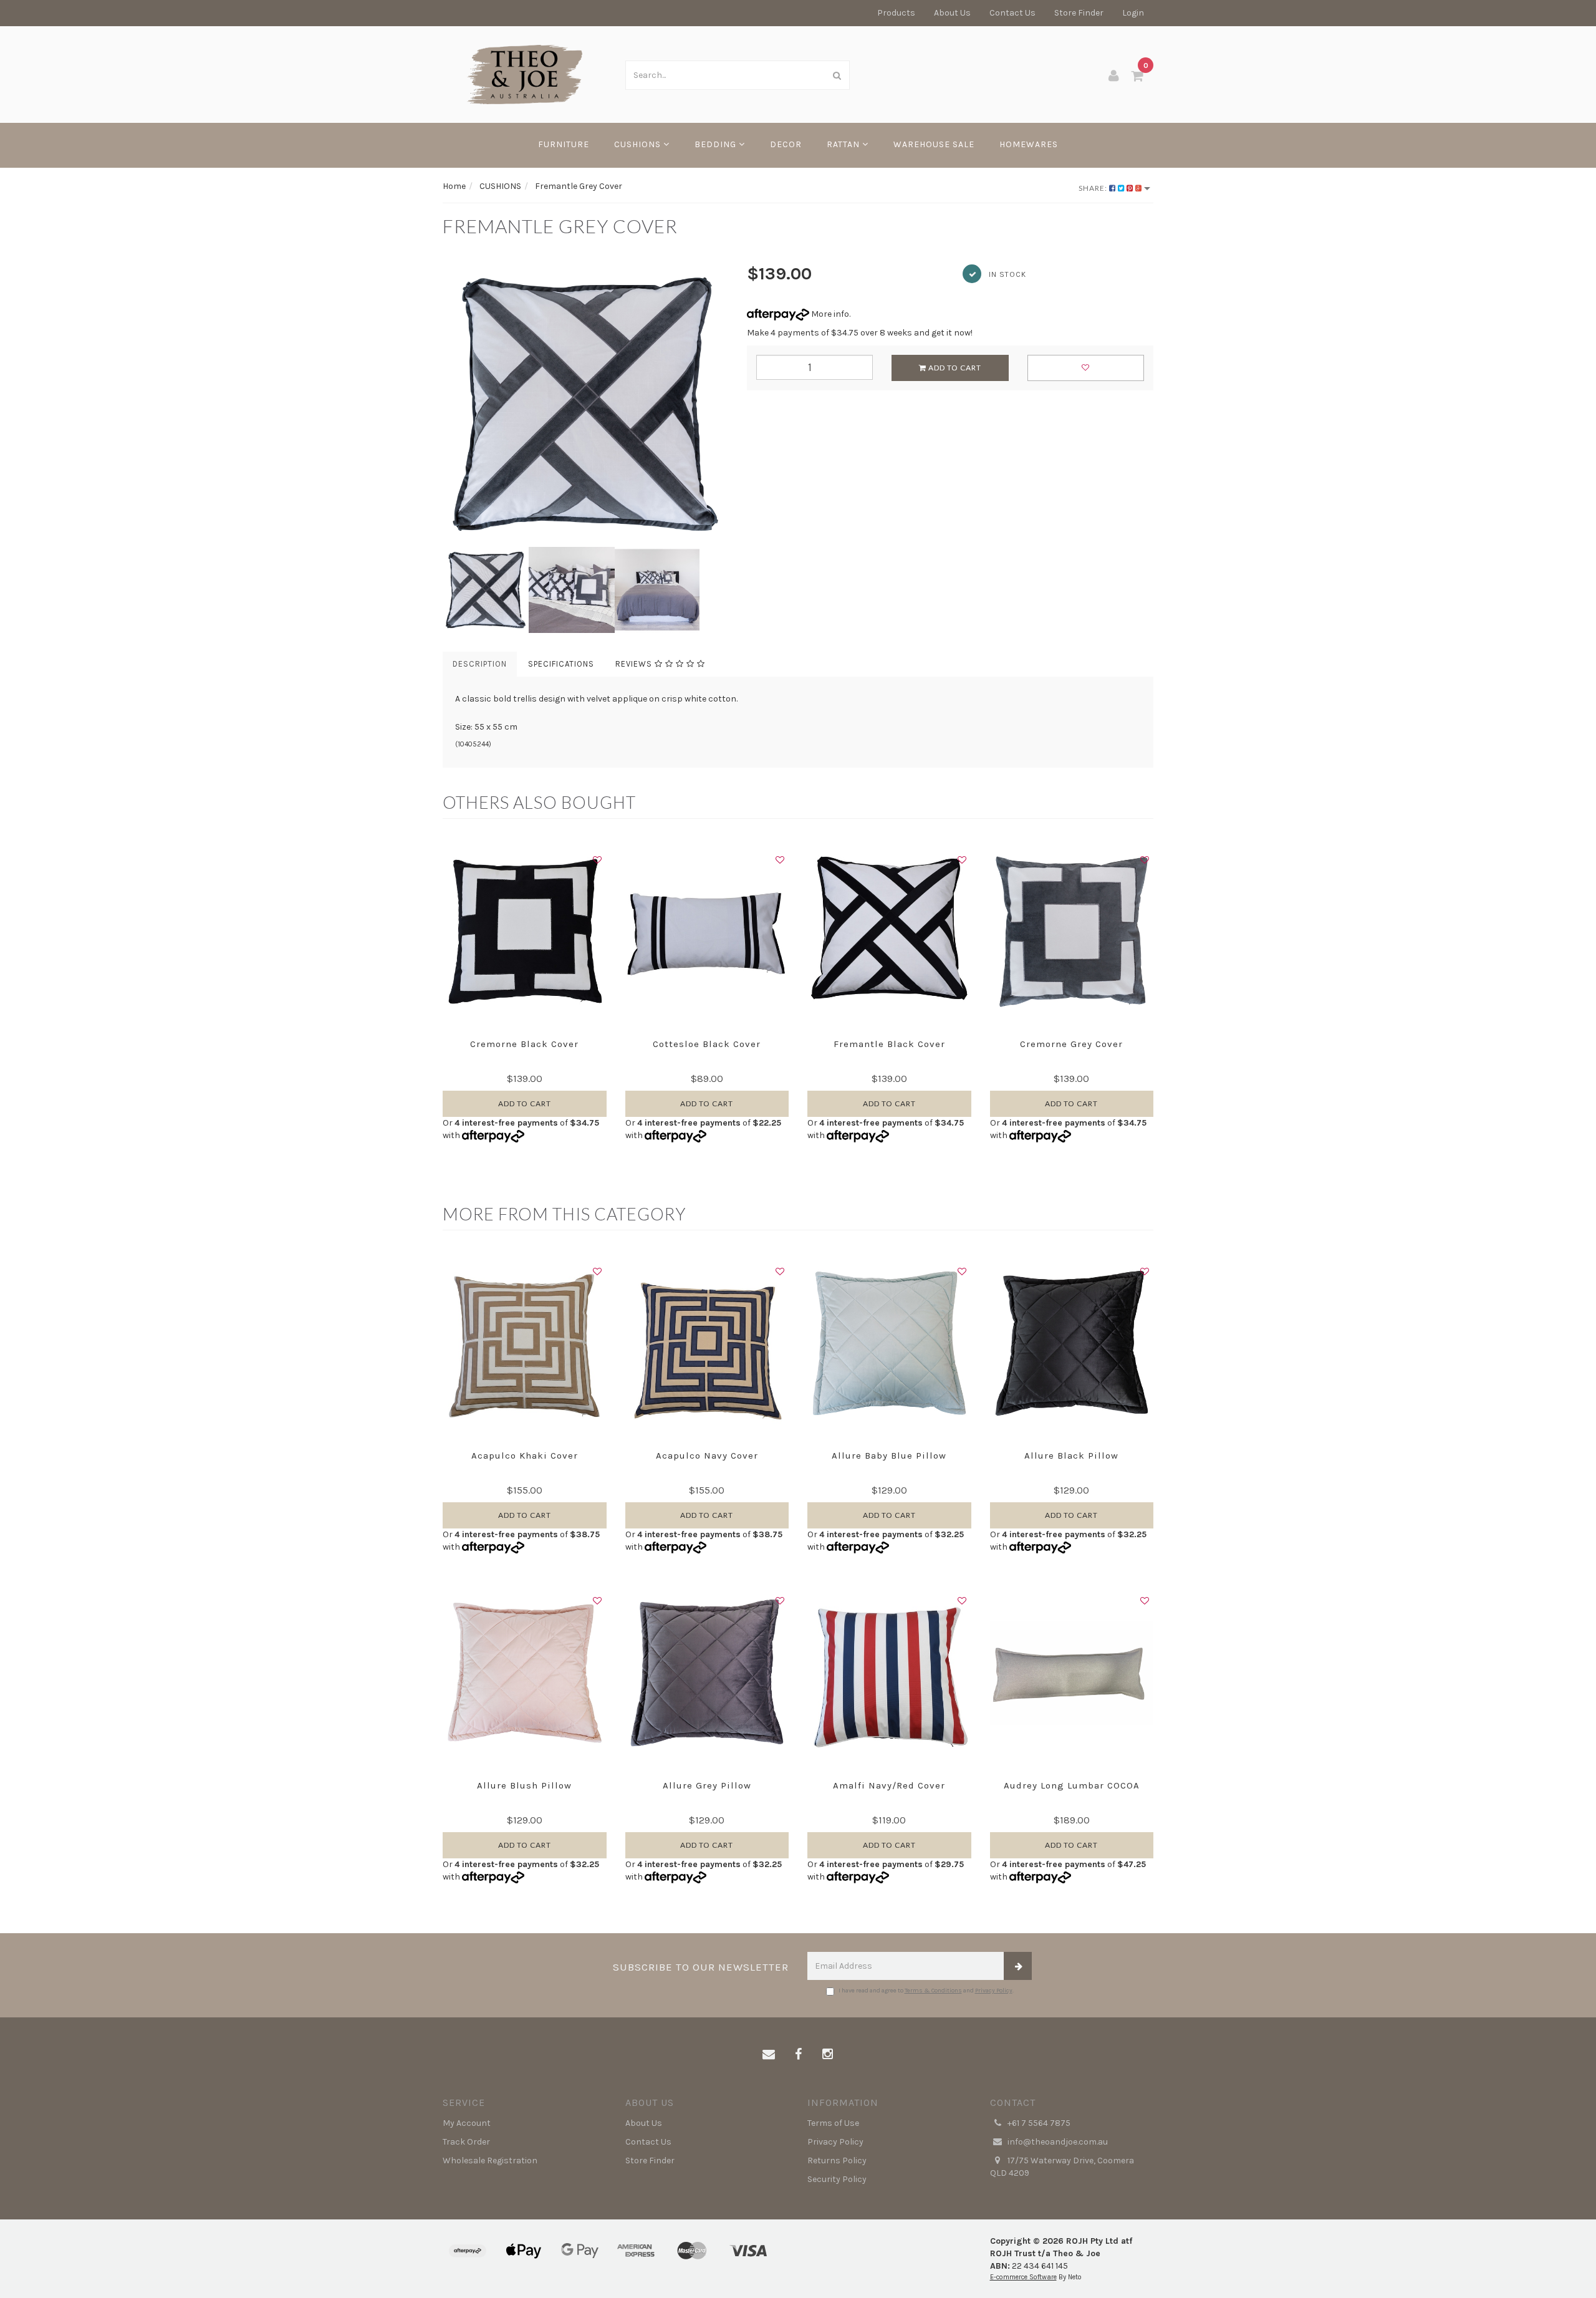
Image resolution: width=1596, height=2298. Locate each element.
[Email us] (769, 2055)
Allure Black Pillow (1071, 1456)
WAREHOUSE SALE (934, 144)
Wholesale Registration (490, 2160)
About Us (952, 13)
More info (829, 314)
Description (480, 664)
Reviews (635, 664)
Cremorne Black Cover (524, 1044)
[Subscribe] (1018, 1966)
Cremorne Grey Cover (1071, 1044)
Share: (1094, 188)
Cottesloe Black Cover (707, 1044)
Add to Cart (954, 368)
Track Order (466, 2142)
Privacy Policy (994, 1991)
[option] (585, 404)
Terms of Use (833, 2123)
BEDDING (717, 144)
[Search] (837, 75)
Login (1133, 13)
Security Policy (837, 2179)
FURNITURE (564, 144)
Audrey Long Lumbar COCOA (1072, 1785)
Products (896, 13)
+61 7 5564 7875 (1038, 2123)
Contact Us (1012, 13)
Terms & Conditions (933, 1991)
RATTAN (844, 144)
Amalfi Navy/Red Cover (889, 1785)
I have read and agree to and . (926, 1991)
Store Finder (1079, 13)
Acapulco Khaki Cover (525, 1456)
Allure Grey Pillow (707, 1785)
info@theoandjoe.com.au (1057, 2142)
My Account (467, 2123)
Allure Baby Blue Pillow (889, 1456)
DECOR (786, 144)
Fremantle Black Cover (889, 1044)
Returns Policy (837, 2160)
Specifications (561, 664)
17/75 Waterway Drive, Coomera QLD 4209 (1062, 2167)
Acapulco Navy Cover (707, 1456)
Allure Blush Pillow (524, 1785)
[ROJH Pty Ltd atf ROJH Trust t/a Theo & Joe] (525, 74)
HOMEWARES (1029, 144)
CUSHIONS (639, 144)
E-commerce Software (1023, 2277)
